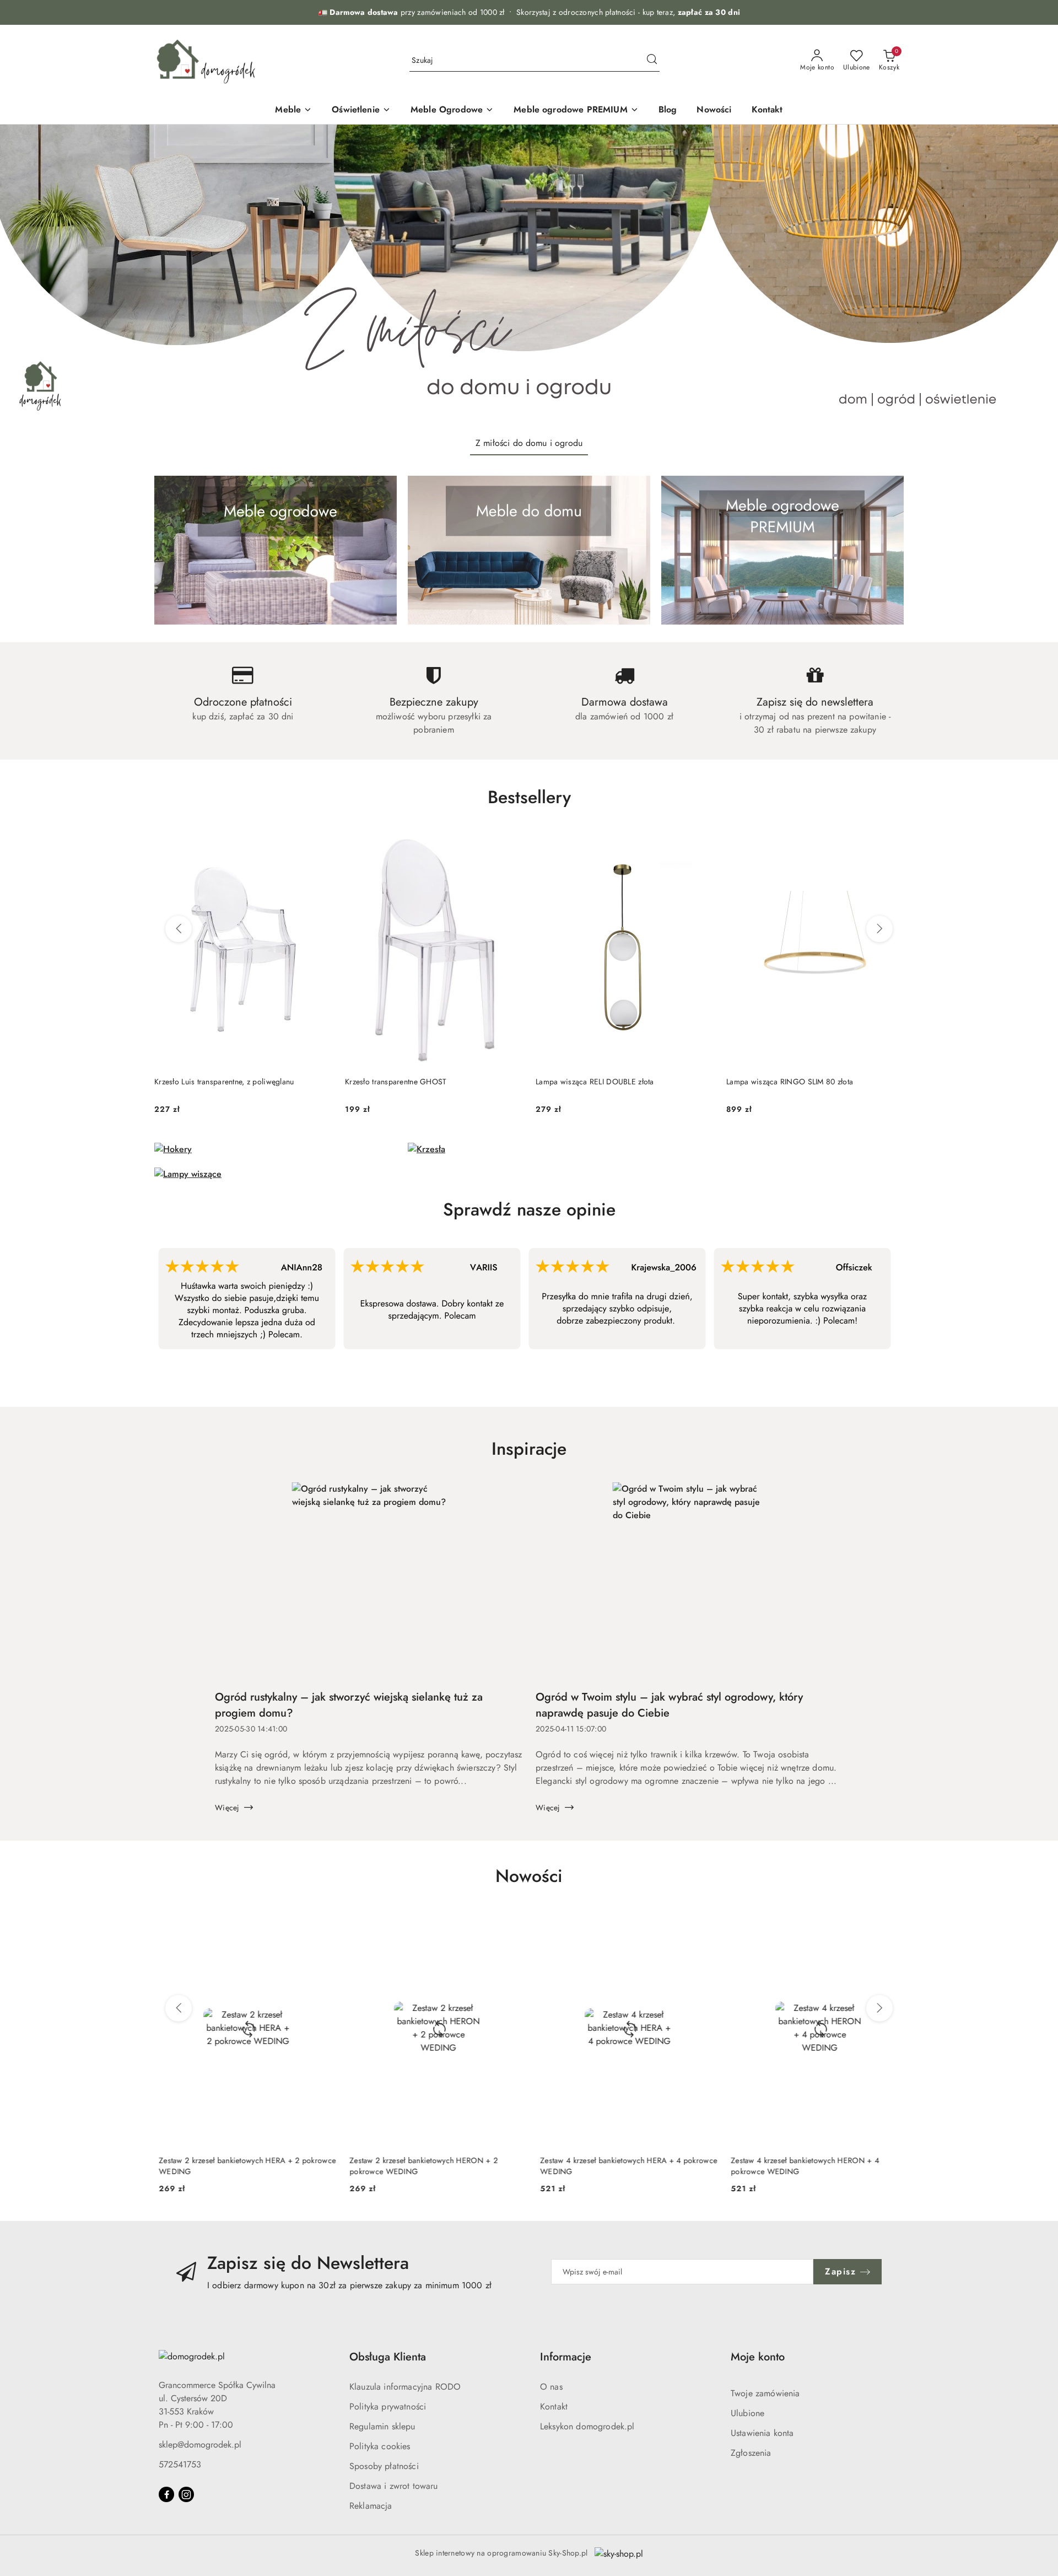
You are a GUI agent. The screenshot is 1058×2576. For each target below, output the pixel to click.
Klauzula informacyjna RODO (405, 2387)
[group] (529, 276)
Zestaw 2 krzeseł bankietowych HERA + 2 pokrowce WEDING (243, 2166)
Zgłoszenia (751, 2453)
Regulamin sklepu (382, 2426)
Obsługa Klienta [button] (388, 2357)
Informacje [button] (566, 2357)
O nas (551, 2387)
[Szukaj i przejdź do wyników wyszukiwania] (652, 61)
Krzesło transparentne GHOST (396, 1082)
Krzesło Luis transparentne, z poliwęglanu (224, 1082)
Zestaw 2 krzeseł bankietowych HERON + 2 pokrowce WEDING (419, 2166)
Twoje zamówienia (765, 2393)
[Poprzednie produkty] (179, 929)
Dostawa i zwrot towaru (394, 2486)
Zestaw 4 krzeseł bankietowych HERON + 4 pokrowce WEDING (800, 2166)
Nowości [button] (529, 1876)
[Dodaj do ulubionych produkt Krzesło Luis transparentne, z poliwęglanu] (319, 844)
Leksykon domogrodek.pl (587, 2426)
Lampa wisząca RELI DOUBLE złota (595, 1082)
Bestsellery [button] (529, 797)
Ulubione (747, 2413)
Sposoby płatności (384, 2466)
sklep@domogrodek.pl (200, 2445)
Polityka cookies (380, 2446)
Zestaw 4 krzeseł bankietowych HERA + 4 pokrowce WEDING (624, 2166)
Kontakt (554, 2406)
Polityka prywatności (388, 2406)
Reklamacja (371, 2506)
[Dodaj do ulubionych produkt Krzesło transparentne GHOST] (510, 844)
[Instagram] (186, 2494)
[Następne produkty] (879, 929)
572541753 (180, 2464)
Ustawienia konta (762, 2433)
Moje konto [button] (758, 2357)
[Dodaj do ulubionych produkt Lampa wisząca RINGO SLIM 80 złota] (891, 844)
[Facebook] (166, 2494)
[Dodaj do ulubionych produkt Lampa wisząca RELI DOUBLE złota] (700, 844)
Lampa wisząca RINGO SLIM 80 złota (790, 1082)
